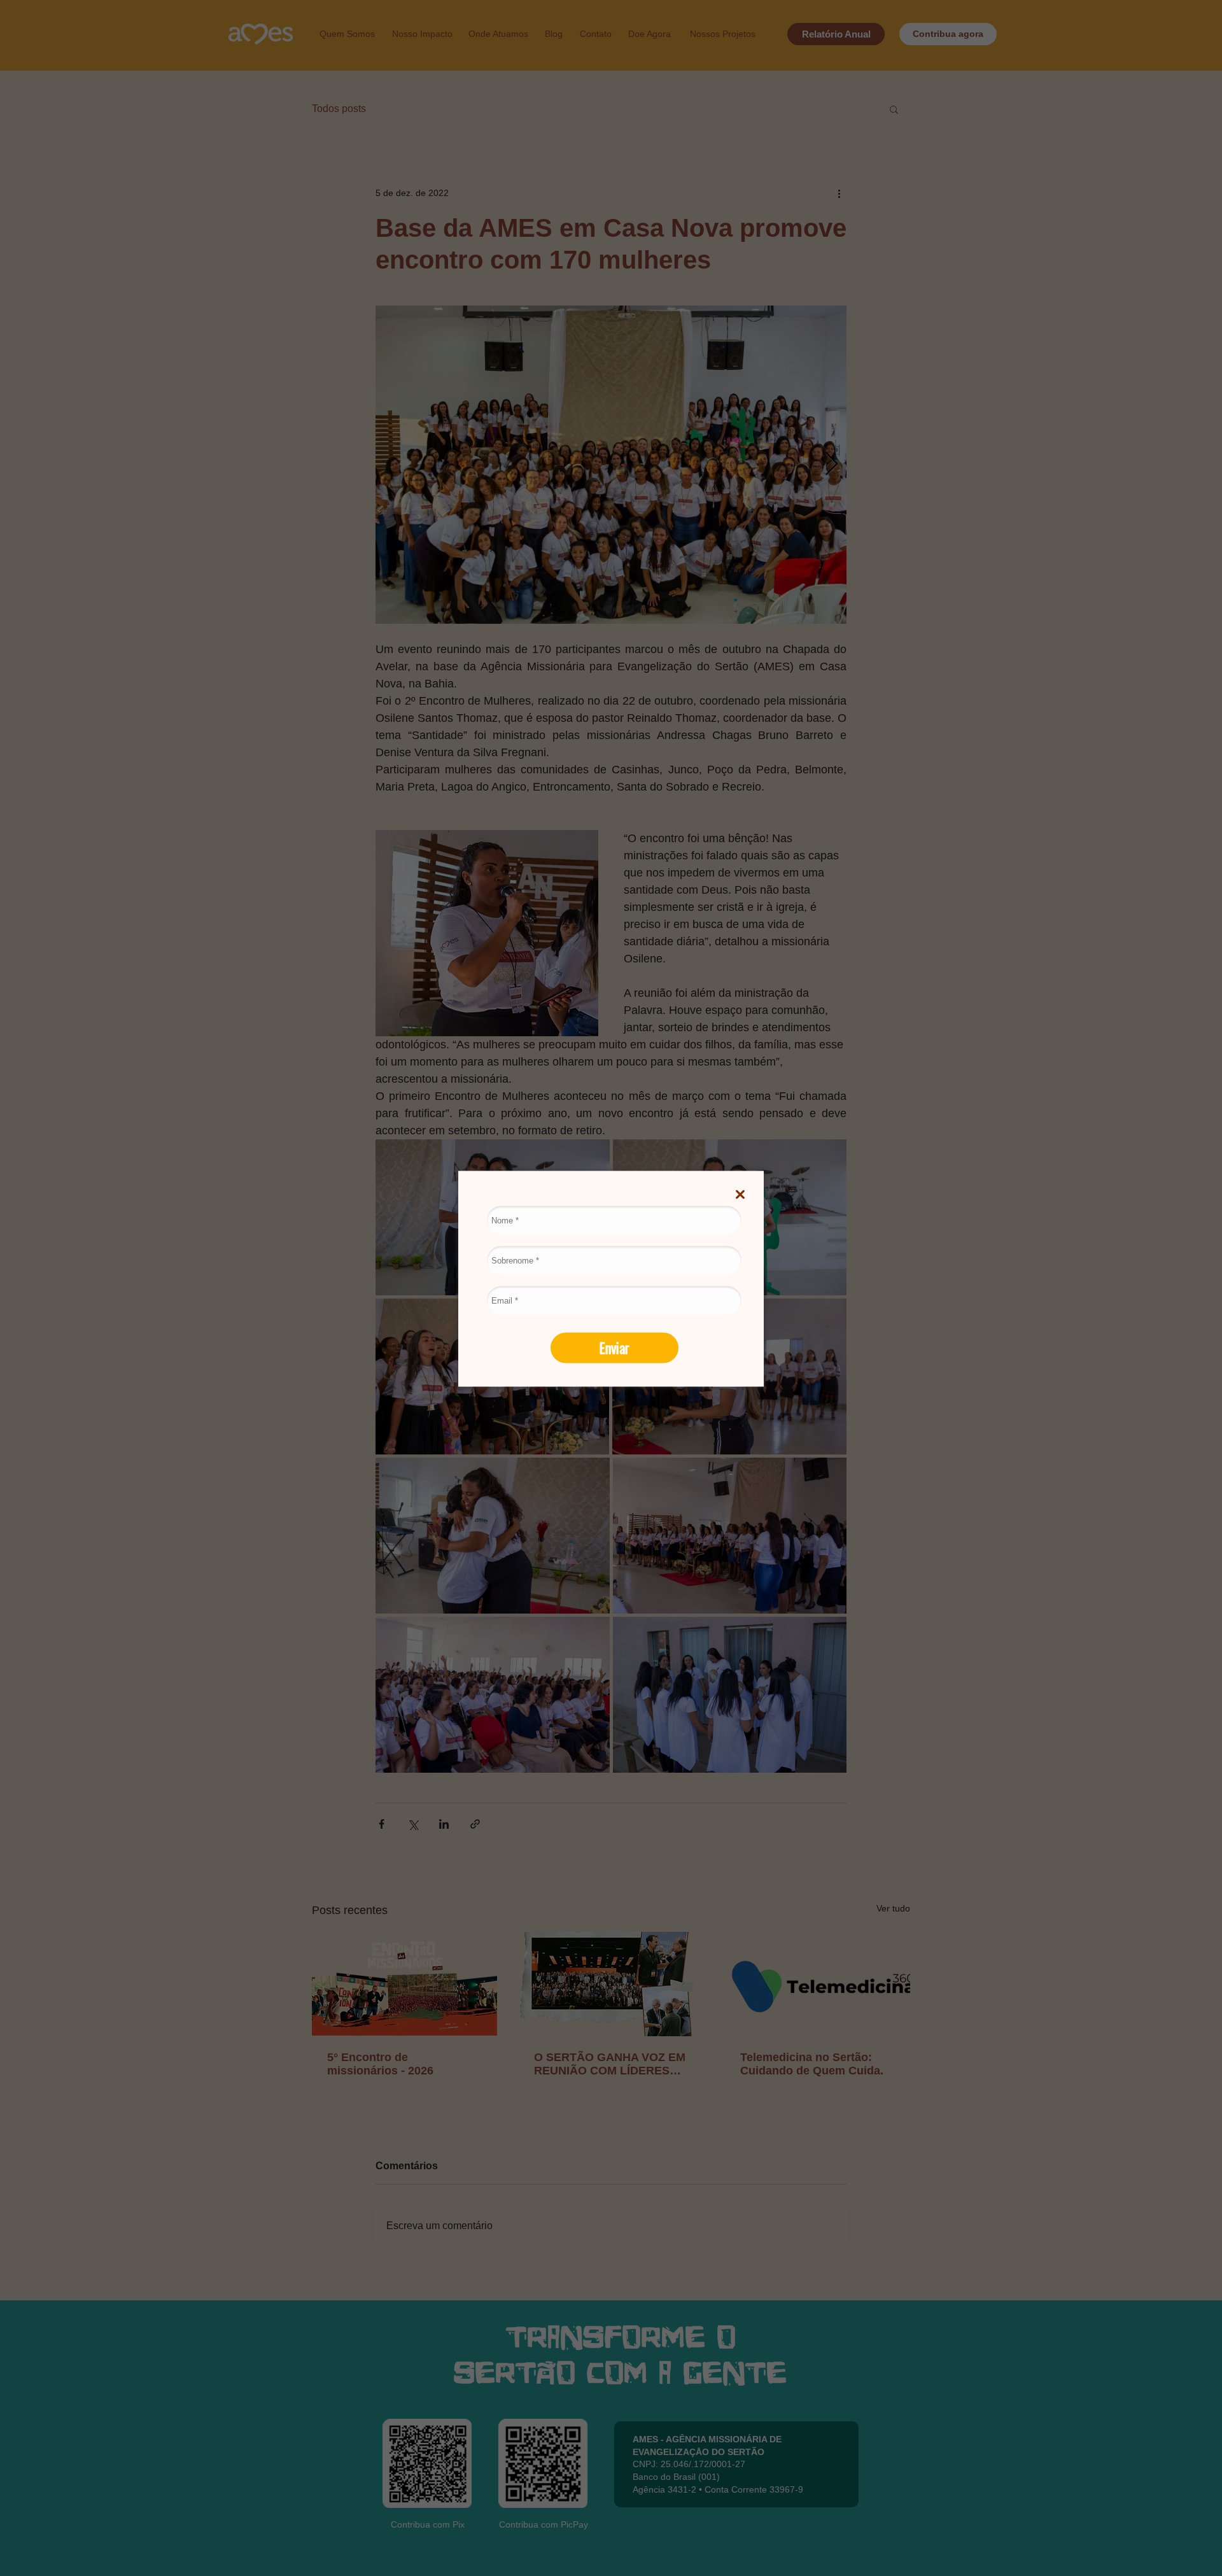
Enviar (615, 1347)
